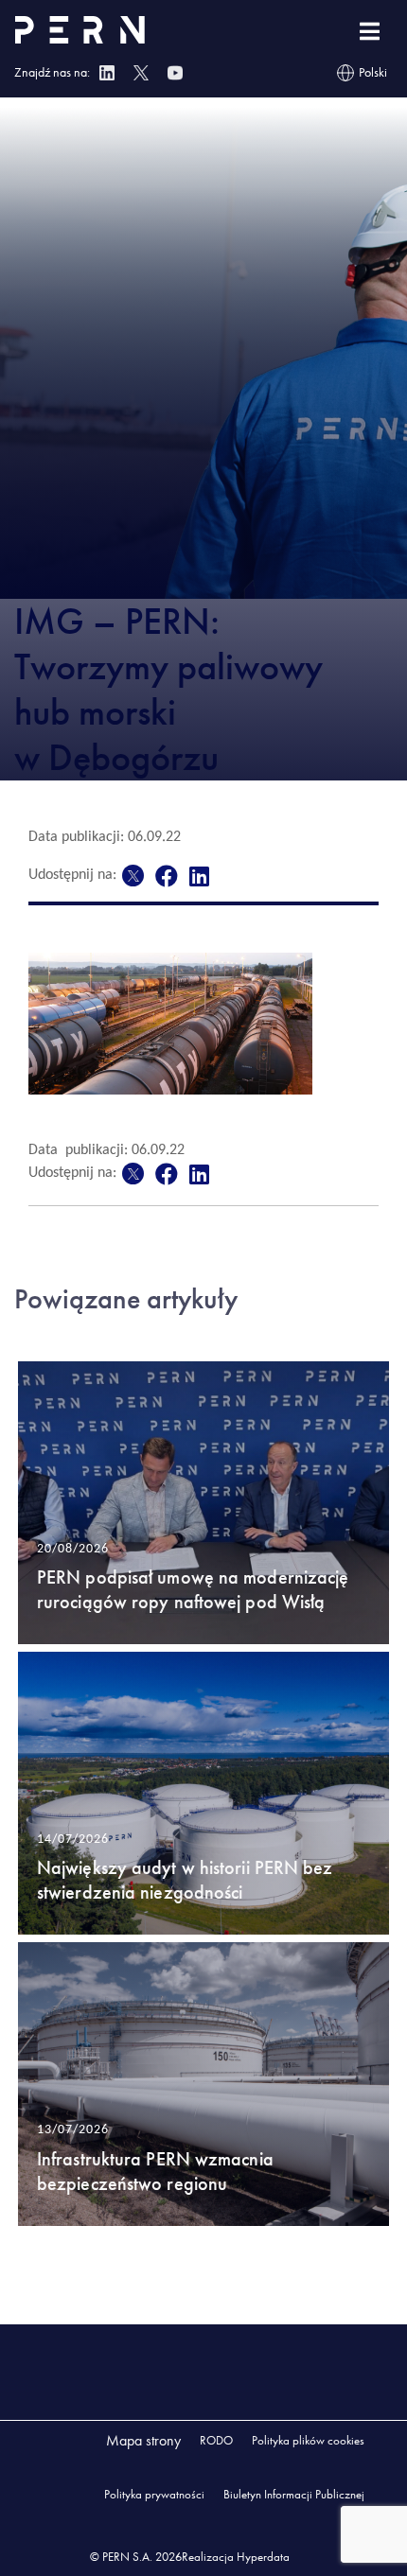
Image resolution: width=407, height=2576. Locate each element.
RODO (216, 2440)
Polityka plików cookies (308, 2440)
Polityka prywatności (154, 2494)
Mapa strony (143, 2440)
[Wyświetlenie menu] (370, 32)
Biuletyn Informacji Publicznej (294, 2494)
